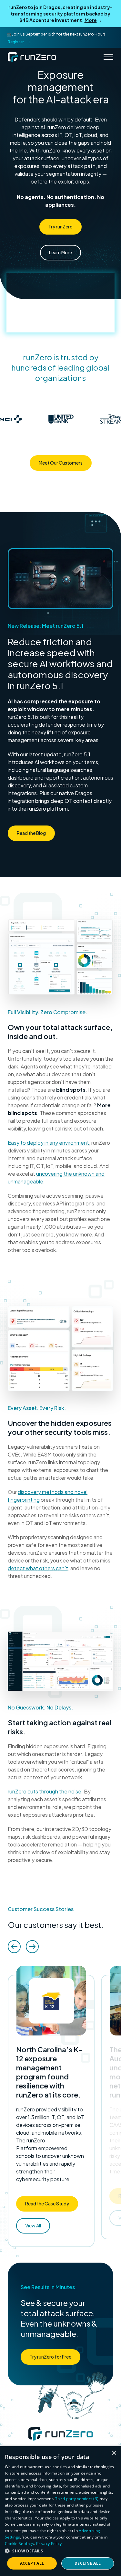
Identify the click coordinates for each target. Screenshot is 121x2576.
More (91, 20)
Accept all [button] (32, 2563)
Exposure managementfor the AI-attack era (61, 87)
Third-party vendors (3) (77, 2499)
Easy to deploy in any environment (48, 1143)
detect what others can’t (38, 1568)
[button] (60, 2551)
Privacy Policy (49, 2544)
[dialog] (60, 2511)
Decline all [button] (88, 2563)
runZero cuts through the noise (45, 1791)
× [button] (114, 2453)
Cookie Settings (20, 2544)
